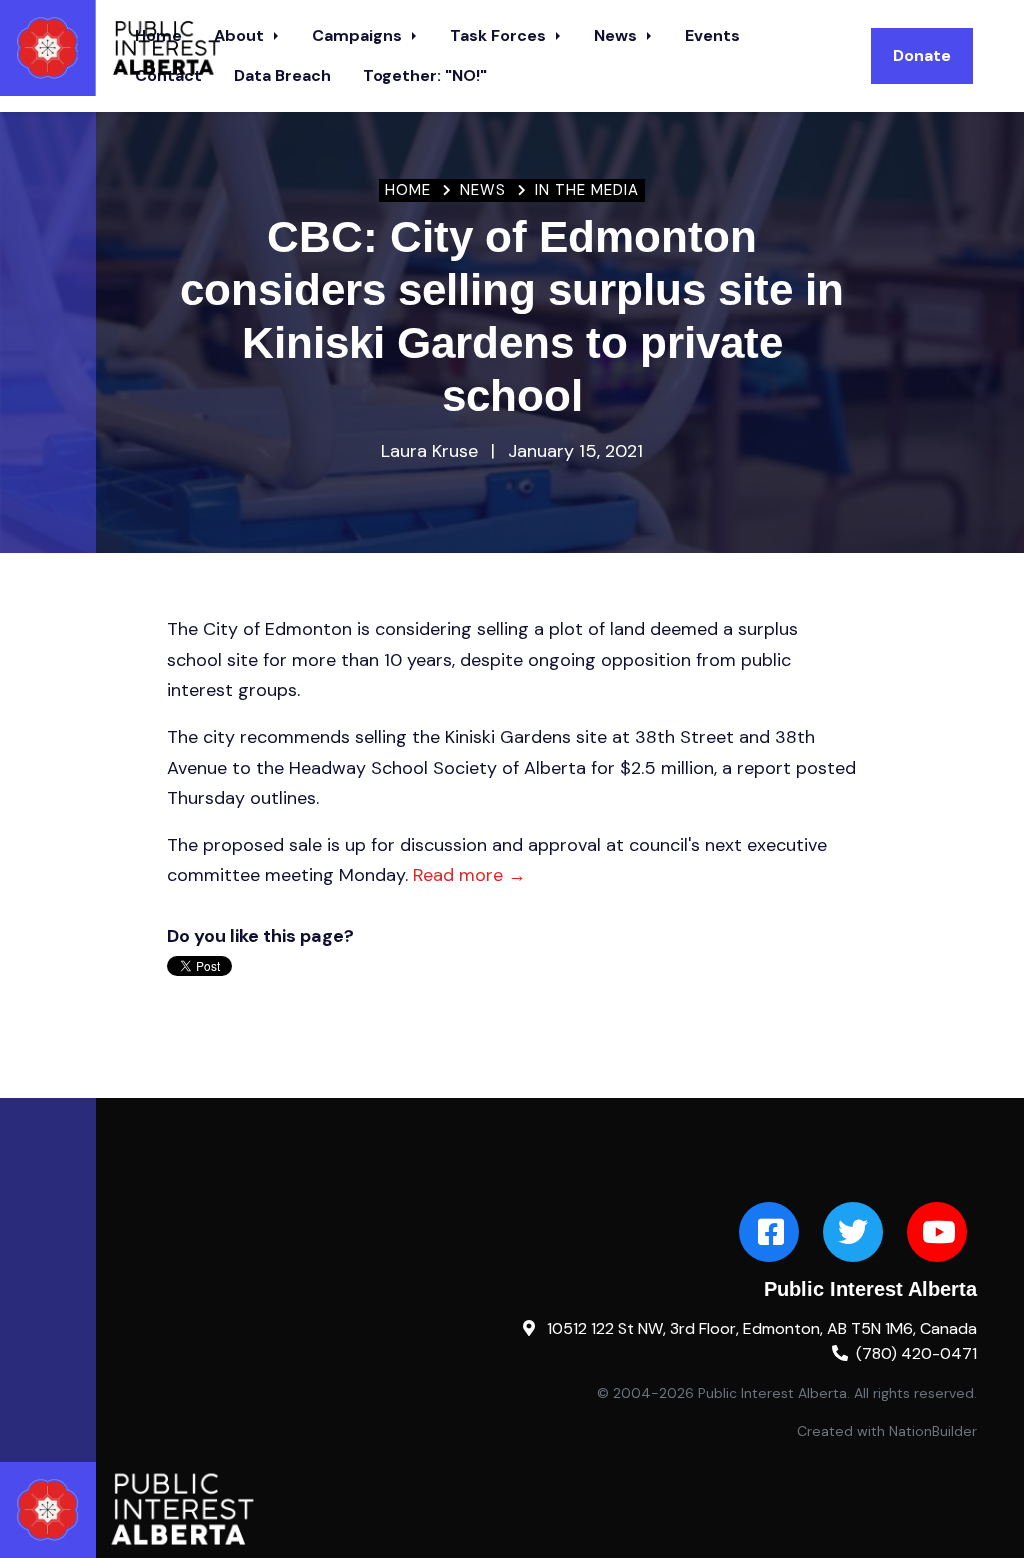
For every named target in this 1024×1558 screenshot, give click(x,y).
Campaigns (359, 35)
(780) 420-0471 (916, 1353)
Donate (922, 55)
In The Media (587, 190)
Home (408, 190)
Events (712, 35)
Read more (469, 875)
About (241, 35)
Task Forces (500, 35)
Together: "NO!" (425, 75)
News (617, 35)
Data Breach (282, 75)
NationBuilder (933, 1431)
